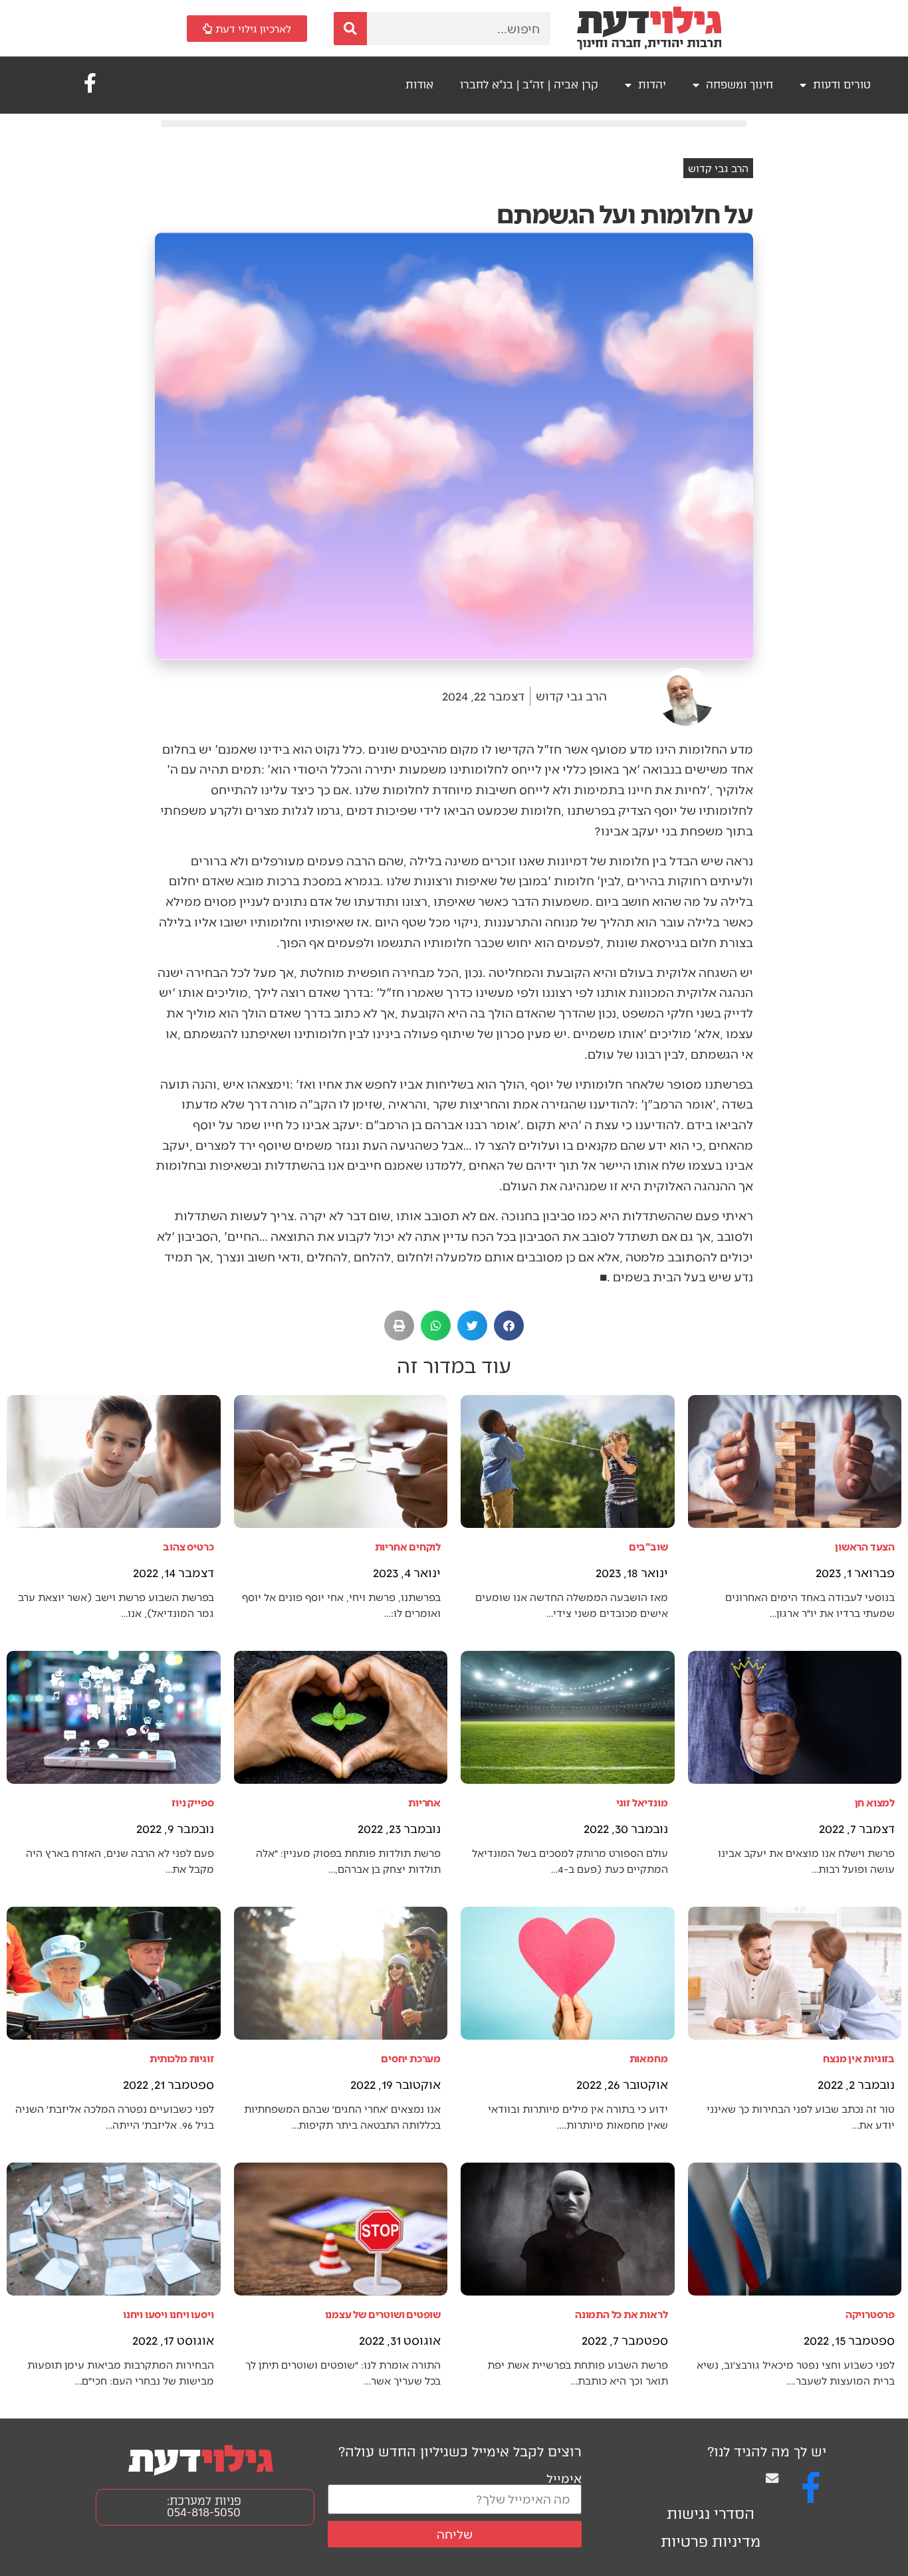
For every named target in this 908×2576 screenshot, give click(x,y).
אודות (419, 85)
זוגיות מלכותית (181, 2058)
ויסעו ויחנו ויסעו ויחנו (168, 2314)
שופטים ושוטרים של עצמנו (383, 2314)
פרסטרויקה (870, 2314)
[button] (509, 1326)
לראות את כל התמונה (621, 2314)
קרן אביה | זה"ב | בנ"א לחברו (529, 85)
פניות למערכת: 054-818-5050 (204, 2507)
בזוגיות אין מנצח (859, 2058)
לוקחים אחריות (408, 1546)
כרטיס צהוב (188, 1546)
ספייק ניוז (192, 1802)
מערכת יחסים (411, 2058)
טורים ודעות (842, 85)
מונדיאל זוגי (642, 1802)
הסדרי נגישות (711, 2514)
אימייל (564, 2478)
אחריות (424, 1802)
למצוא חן (875, 1802)
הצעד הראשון (865, 1546)
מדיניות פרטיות (711, 2542)
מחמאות (649, 2058)
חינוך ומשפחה (739, 85)
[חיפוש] (350, 29)
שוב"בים (648, 1546)
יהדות (652, 85)
